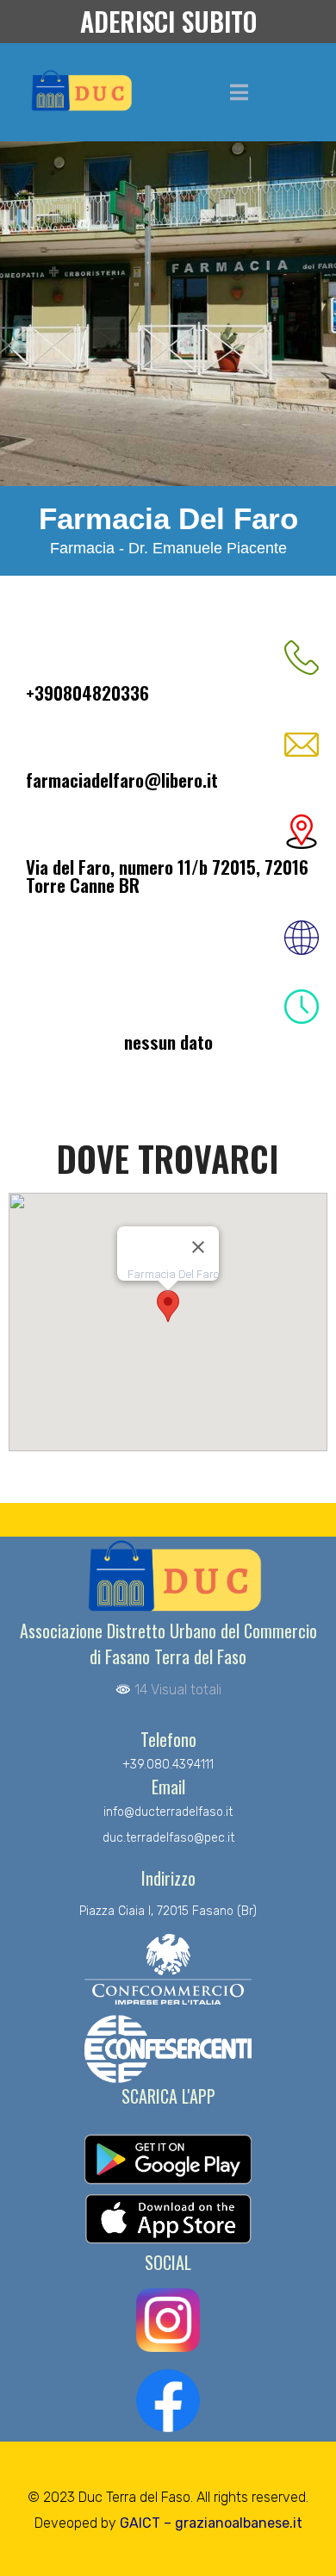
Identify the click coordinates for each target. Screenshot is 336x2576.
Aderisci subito (168, 21)
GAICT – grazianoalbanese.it (211, 2523)
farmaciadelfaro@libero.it (122, 780)
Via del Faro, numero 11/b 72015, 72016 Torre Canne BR (167, 876)
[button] (168, 1306)
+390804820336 (87, 692)
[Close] (198, 1247)
